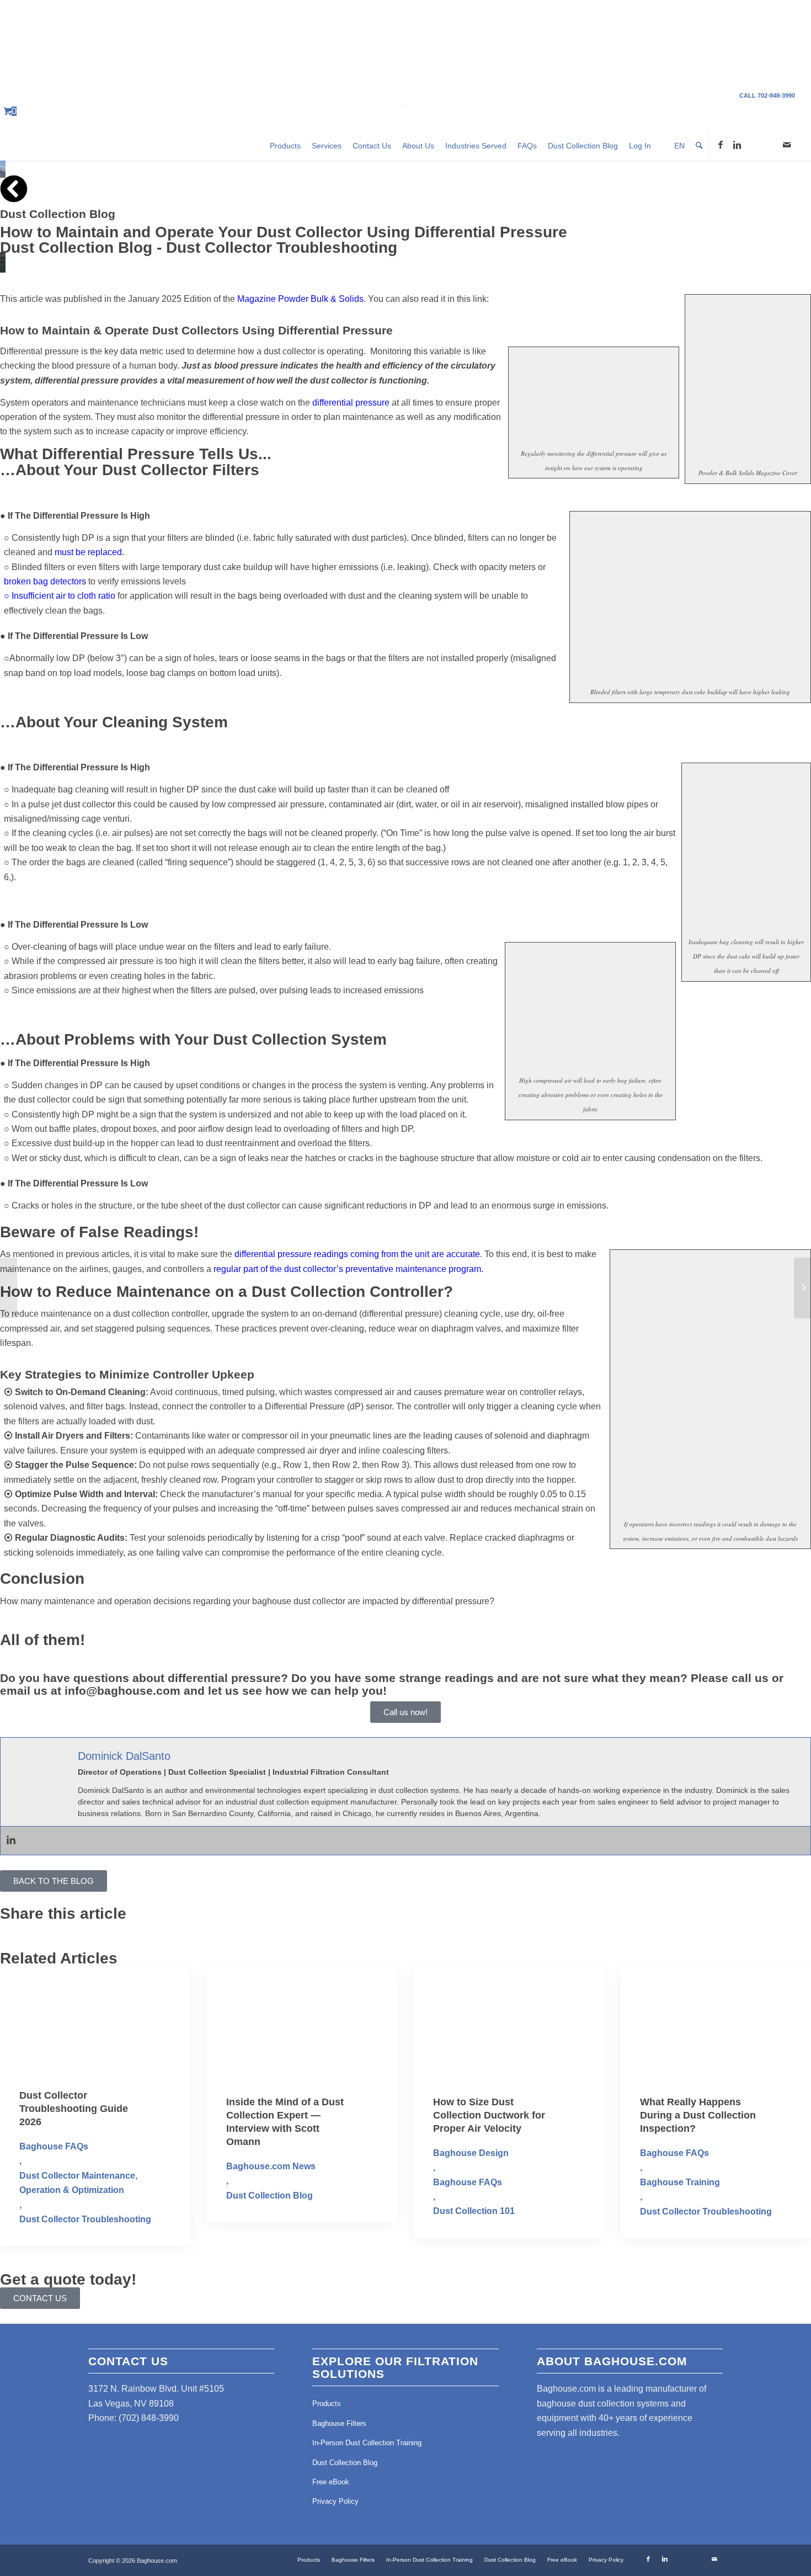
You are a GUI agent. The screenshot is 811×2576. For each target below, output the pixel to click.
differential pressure (351, 403)
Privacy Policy (335, 2501)
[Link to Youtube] (754, 145)
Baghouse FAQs (54, 2146)
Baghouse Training (680, 2182)
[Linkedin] (11, 1841)
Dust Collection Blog (58, 214)
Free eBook (331, 2482)
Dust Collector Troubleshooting (282, 248)
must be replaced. (89, 552)
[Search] (699, 145)
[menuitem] (285, 145)
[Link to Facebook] (721, 145)
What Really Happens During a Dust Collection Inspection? (698, 2115)
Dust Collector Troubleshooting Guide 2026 (74, 2109)
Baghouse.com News (271, 2166)
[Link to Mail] (787, 145)
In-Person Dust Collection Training (367, 2443)
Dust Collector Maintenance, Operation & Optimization (78, 2183)
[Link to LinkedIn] (737, 145)
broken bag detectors (45, 581)
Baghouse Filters (339, 2423)
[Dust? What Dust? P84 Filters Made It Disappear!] (802, 1288)
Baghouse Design (471, 2153)
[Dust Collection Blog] (14, 189)
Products (327, 2404)
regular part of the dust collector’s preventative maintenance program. (348, 1269)
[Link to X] (770, 145)
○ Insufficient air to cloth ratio (60, 596)
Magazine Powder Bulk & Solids (300, 299)
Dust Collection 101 (474, 2211)
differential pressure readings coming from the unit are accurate (357, 1254)
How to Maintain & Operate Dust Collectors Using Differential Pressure (196, 330)
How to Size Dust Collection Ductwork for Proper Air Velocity (489, 2115)
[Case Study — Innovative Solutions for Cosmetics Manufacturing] (9, 1288)
